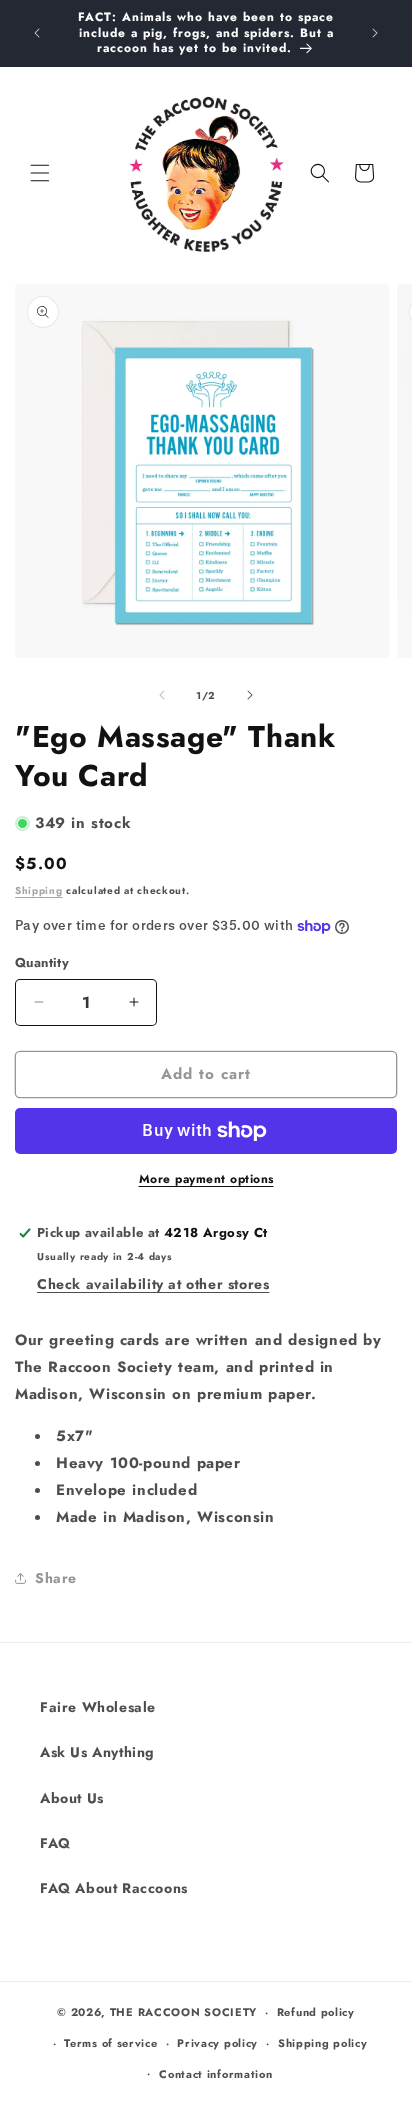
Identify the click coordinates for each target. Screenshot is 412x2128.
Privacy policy (217, 2043)
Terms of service (110, 2043)
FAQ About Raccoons (114, 1888)
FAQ (55, 1843)
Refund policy (316, 2012)
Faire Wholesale (98, 1707)
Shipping (39, 890)
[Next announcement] (375, 33)
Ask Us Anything (97, 1752)
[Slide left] (162, 695)
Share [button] (56, 1578)
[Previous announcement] (37, 33)
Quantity (42, 962)
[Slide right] (250, 695)
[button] (40, 173)
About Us (72, 1798)
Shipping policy (323, 2043)
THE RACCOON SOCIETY (183, 2012)
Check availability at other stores (153, 1284)
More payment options (206, 1179)
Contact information (215, 2074)
